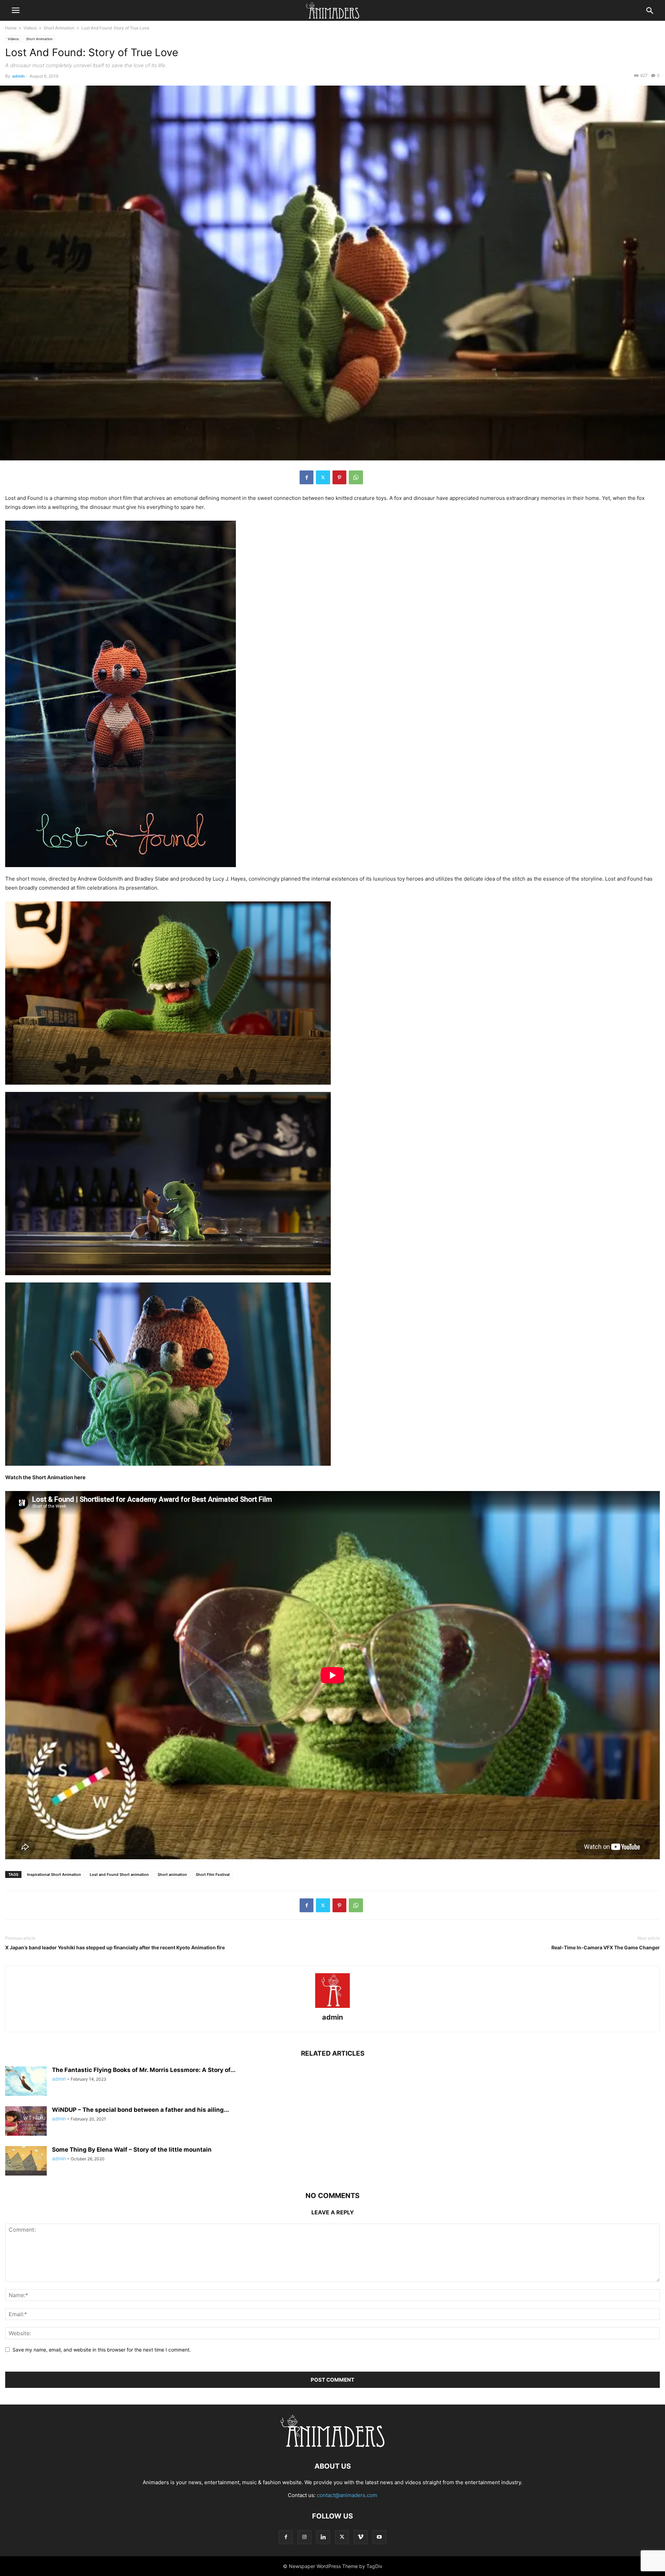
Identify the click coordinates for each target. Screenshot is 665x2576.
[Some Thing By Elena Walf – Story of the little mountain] (26, 2162)
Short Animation (59, 28)
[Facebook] (307, 477)
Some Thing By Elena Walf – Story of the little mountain (132, 2150)
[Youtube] (379, 2537)
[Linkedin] (323, 2537)
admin (18, 76)
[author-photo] (332, 2008)
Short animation (172, 1874)
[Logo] (332, 2445)
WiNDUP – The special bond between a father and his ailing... (140, 2110)
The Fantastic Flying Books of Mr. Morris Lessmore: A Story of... (144, 2070)
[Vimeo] (361, 2537)
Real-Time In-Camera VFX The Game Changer (606, 1947)
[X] (323, 477)
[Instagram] (304, 2537)
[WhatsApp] (356, 477)
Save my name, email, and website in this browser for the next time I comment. (102, 2350)
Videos (30, 28)
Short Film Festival (213, 1874)
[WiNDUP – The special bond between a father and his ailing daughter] (26, 2122)
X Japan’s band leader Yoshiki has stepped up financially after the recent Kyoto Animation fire (115, 1947)
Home (11, 28)
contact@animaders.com (347, 2495)
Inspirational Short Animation (54, 1874)
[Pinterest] (339, 477)
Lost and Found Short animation (119, 1874)
